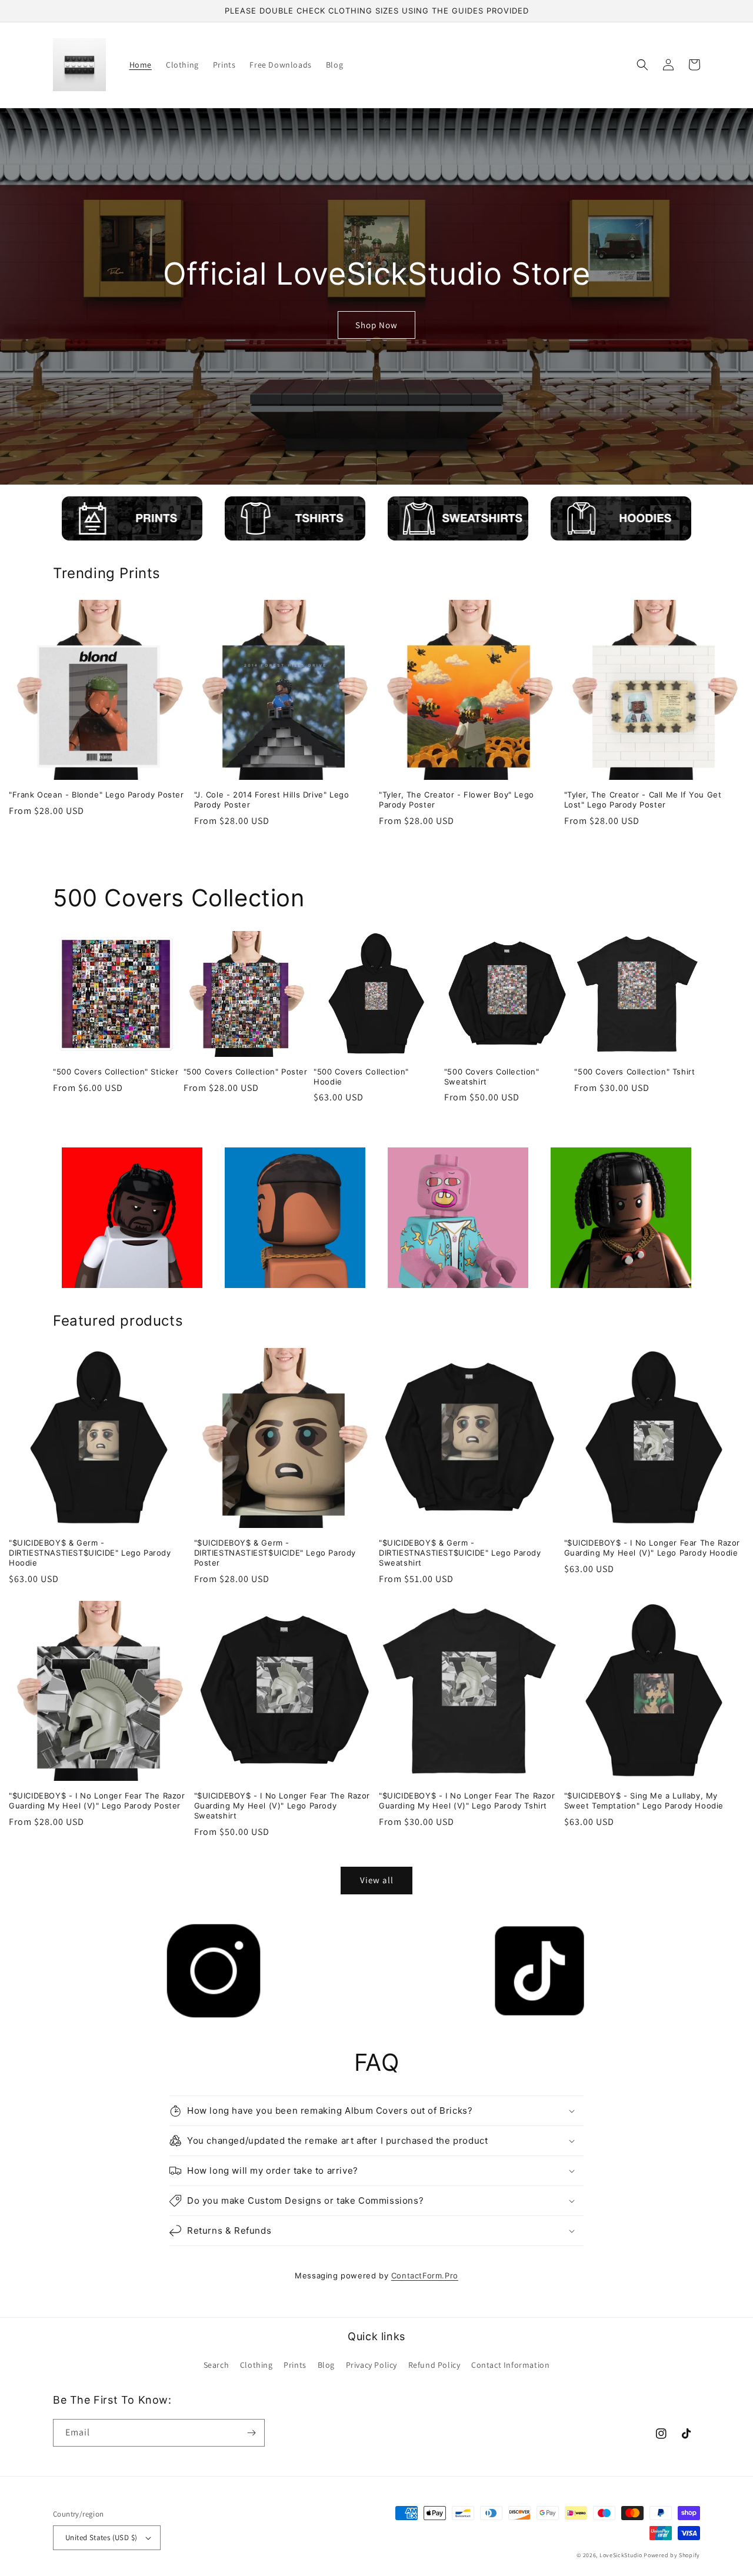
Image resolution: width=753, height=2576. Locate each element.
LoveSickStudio (621, 2555)
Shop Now (376, 325)
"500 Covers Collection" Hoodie (361, 1077)
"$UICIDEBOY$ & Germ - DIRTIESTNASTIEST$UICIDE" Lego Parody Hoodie (90, 1553)
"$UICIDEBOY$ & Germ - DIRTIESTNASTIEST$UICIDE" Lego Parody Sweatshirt (460, 1553)
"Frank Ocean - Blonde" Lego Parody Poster (96, 795)
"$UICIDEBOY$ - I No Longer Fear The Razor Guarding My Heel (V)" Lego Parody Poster (97, 1801)
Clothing (256, 2365)
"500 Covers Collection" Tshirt (634, 1072)
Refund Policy (434, 2365)
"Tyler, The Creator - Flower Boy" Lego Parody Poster (457, 800)
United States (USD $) (101, 2537)
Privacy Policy (371, 2365)
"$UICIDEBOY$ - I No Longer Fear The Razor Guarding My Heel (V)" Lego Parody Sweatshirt (282, 1806)
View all (377, 1880)
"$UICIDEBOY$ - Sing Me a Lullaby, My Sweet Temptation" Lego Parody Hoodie (644, 1801)
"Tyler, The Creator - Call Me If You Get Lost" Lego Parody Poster (643, 800)
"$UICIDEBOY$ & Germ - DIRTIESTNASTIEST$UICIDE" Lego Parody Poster (275, 1553)
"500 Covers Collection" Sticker (116, 1072)
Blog (326, 2365)
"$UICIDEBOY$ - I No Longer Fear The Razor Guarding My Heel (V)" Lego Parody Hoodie (652, 1548)
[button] (642, 65)
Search (216, 2365)
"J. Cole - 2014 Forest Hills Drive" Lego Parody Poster (272, 800)
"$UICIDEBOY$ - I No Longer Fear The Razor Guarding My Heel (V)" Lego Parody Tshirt (467, 1801)
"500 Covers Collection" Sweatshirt (492, 1077)
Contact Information (510, 2365)
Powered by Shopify (672, 2555)
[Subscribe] (251, 2433)
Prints (295, 2365)
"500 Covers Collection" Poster (246, 1072)
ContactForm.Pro (425, 2275)
